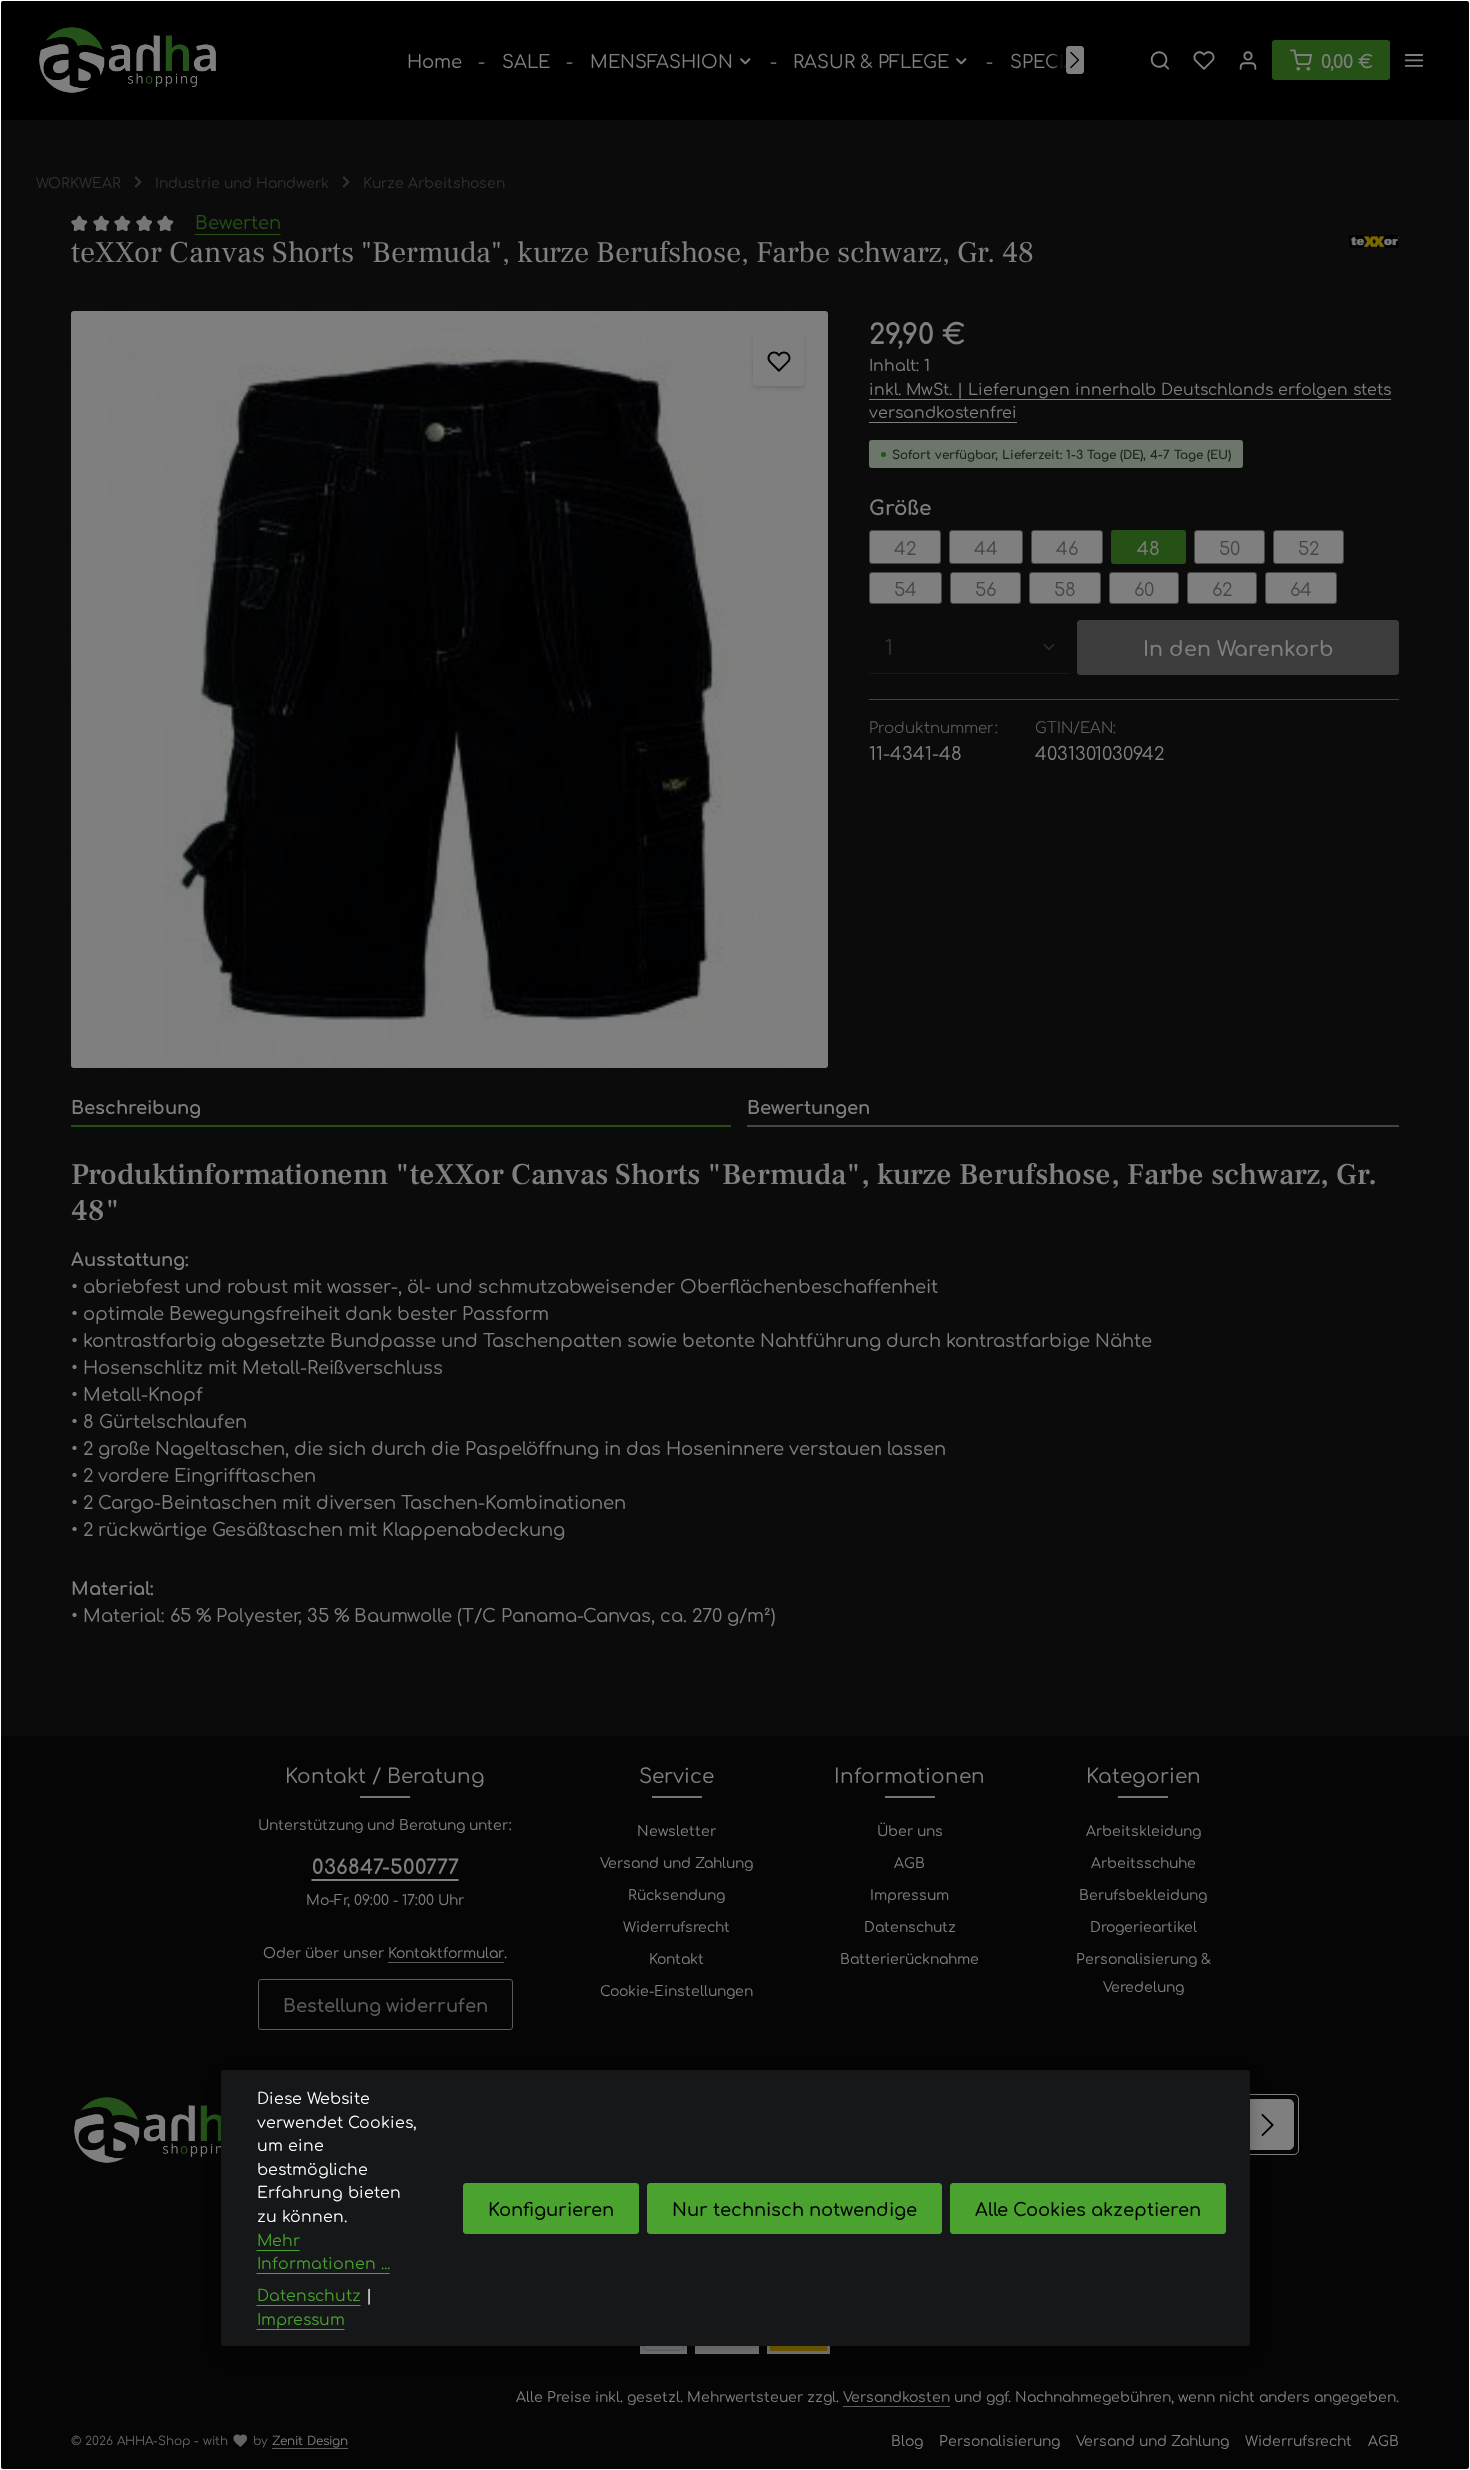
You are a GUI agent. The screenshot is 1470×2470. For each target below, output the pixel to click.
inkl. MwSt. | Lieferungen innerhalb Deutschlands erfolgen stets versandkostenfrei (1130, 400)
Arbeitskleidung (1143, 1830)
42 (905, 547)
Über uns (910, 1830)
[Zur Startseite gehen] (127, 60)
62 (1222, 588)
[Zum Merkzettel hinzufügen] (778, 360)
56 (985, 588)
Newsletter (676, 1830)
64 (1301, 588)
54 (905, 588)
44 (986, 547)
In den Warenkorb (1238, 647)
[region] (450, 689)
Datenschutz (910, 1926)
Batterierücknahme (909, 1958)
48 (1148, 547)
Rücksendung (676, 1894)
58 (1065, 588)
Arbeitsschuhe (1143, 1862)
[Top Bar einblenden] (1414, 60)
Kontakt (676, 1958)
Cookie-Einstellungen (676, 1990)
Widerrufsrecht (676, 1926)
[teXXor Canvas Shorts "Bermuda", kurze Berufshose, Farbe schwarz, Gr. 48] (449, 689)
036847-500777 (385, 1865)
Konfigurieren (551, 2208)
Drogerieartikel (1143, 1926)
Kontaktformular (446, 1952)
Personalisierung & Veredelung (1143, 1972)
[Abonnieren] (1268, 2124)
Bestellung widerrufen (385, 2004)
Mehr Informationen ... (323, 2251)
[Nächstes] (1075, 60)
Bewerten (238, 221)
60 (1144, 588)
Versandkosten (896, 2396)
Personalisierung (999, 2440)
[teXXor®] (1374, 253)
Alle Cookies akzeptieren (1088, 2208)
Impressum (909, 1894)
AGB (909, 1862)
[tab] (401, 1107)
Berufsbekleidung (1143, 1894)
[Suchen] (1160, 60)
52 (1308, 547)
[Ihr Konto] (1248, 60)
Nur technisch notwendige (794, 2208)
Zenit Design (310, 2440)
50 (1229, 547)
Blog (907, 2440)
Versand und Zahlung (676, 1862)
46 (1067, 547)
